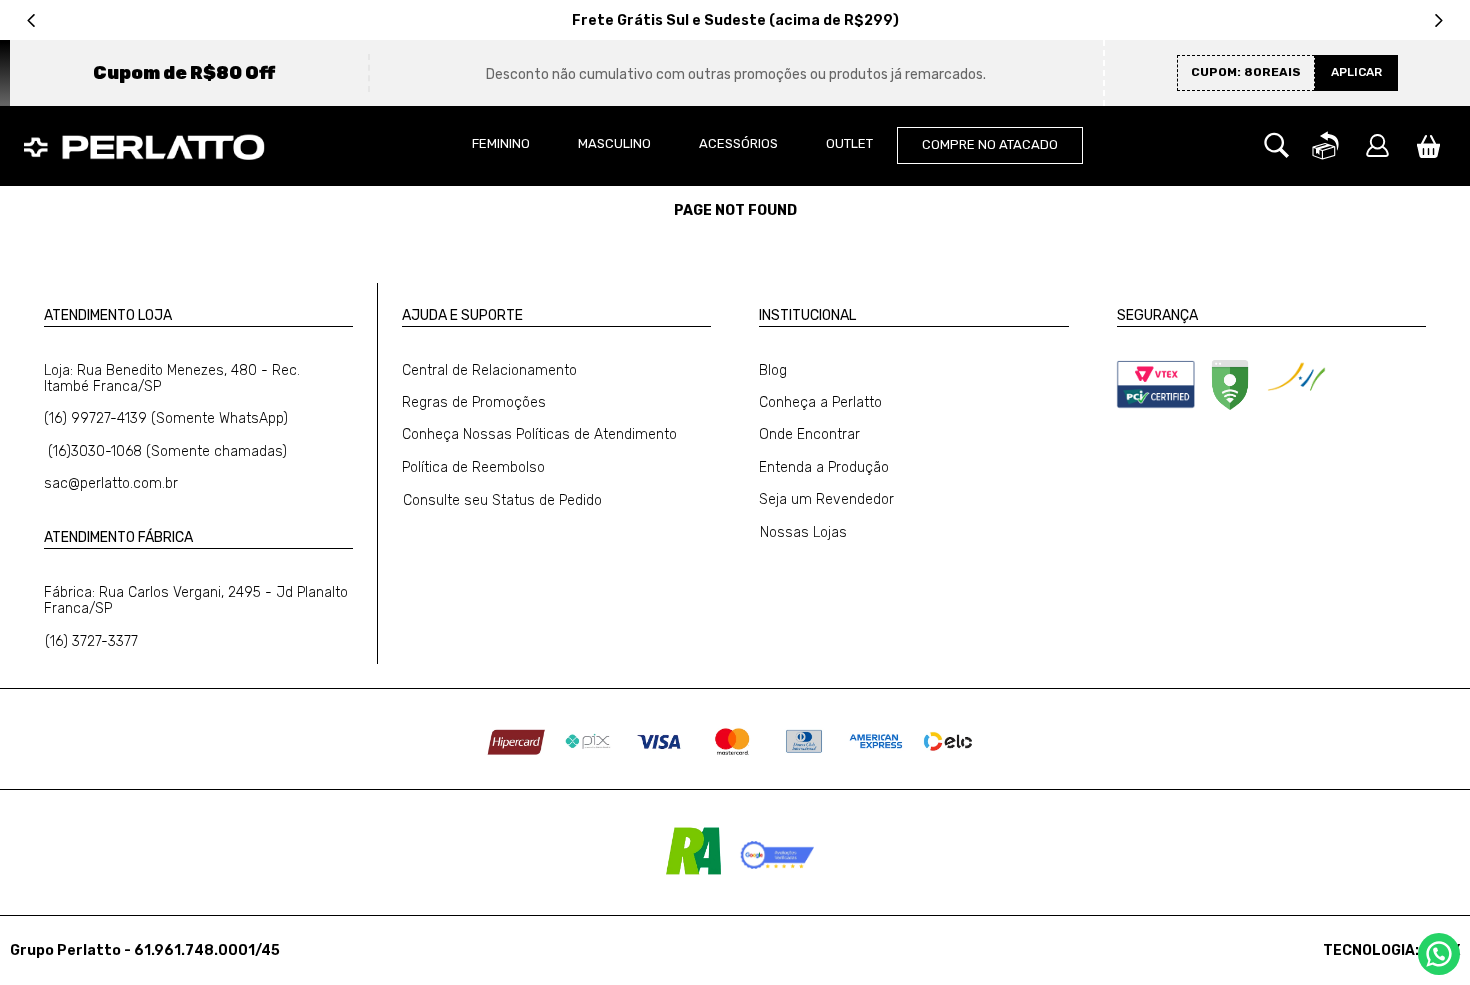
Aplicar (1356, 72)
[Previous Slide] (31, 20)
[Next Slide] (1438, 20)
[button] (1276, 146)
